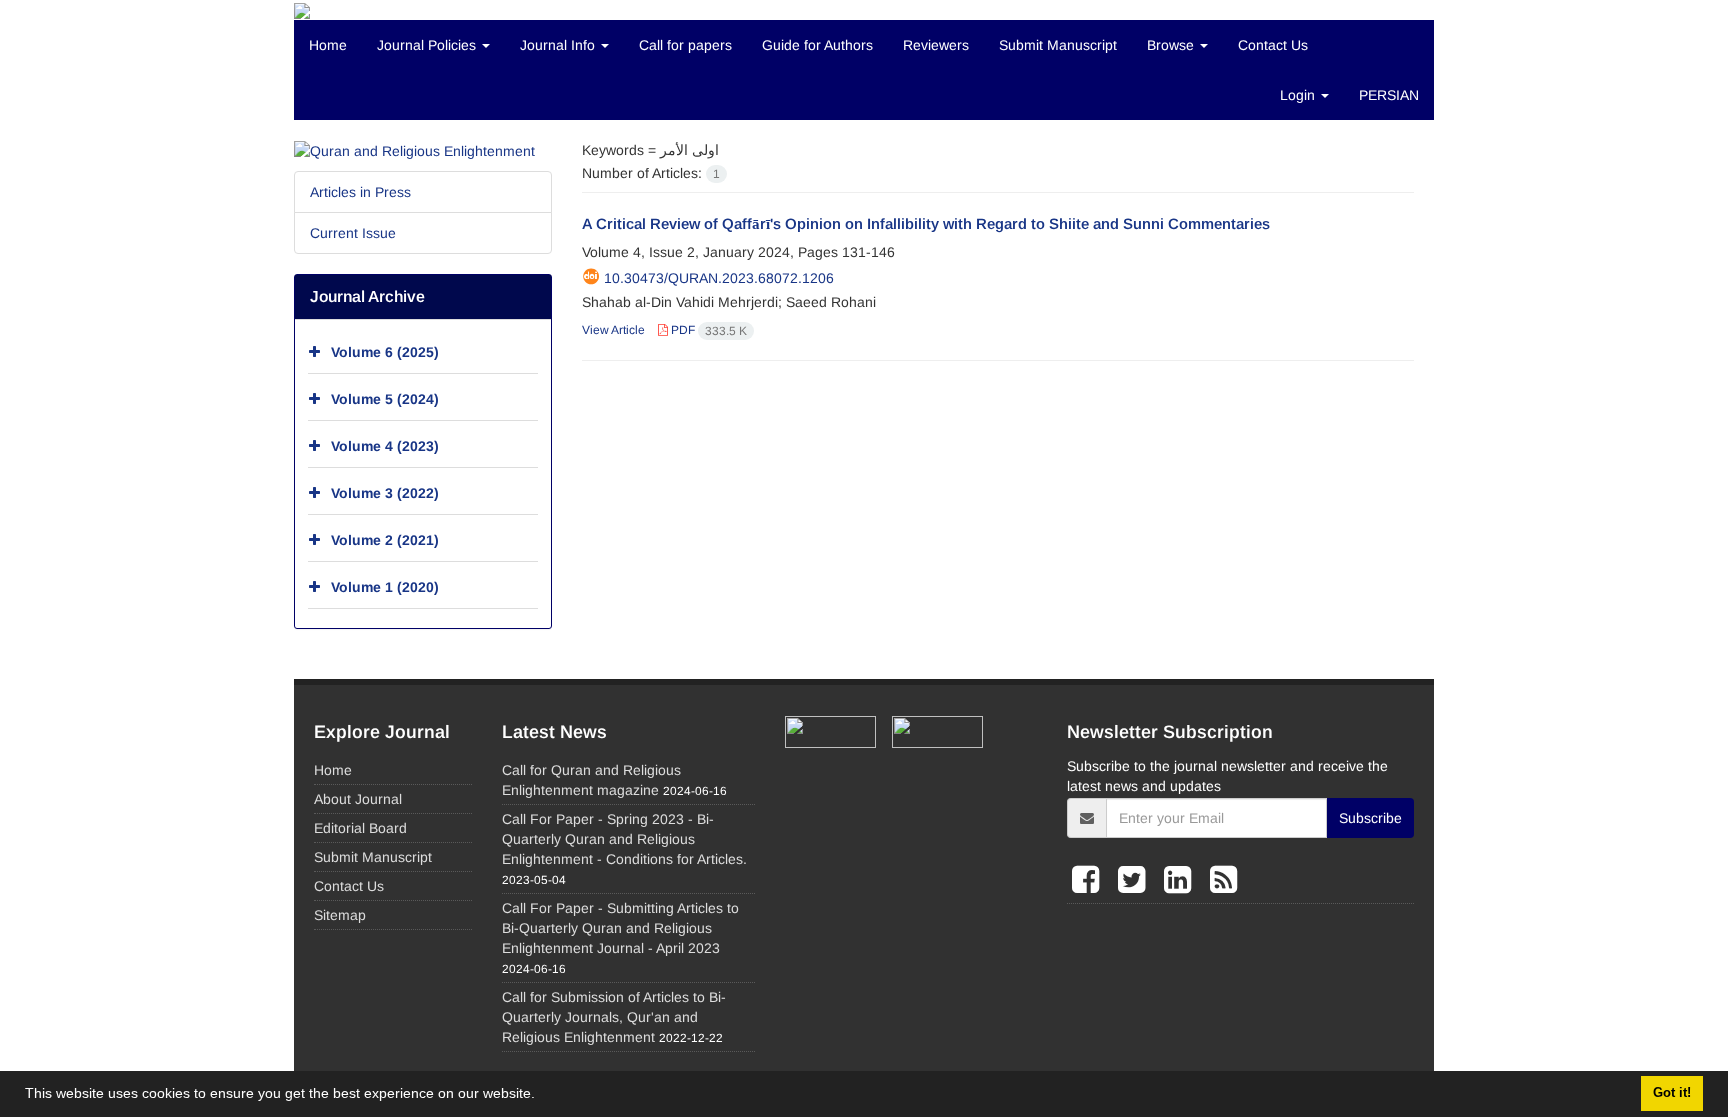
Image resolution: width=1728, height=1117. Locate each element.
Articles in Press (360, 192)
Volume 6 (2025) (385, 352)
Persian (1389, 95)
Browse (1172, 45)
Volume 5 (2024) (385, 399)
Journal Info (559, 45)
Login (1299, 95)
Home (328, 45)
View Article (613, 330)
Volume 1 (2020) (385, 587)
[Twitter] (1136, 880)
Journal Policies (428, 45)
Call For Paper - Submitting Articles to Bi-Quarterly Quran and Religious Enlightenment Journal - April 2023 (620, 928)
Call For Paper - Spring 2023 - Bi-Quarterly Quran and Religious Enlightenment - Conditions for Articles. (624, 839)
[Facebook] (1090, 880)
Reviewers (936, 45)
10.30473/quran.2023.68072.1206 (719, 278)
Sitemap (340, 915)
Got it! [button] (1672, 1093)
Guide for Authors (817, 45)
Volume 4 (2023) (385, 446)
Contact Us (1273, 45)
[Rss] (1223, 880)
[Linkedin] (1182, 880)
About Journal (358, 799)
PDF (707, 330)
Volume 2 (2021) (385, 540)
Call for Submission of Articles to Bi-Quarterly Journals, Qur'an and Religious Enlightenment (614, 1017)
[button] (542, 1096)
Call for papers (685, 45)
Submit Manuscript (1058, 45)
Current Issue (353, 233)
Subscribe (1370, 818)
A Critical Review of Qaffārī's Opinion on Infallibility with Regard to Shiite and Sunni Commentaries (926, 223)
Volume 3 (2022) (385, 493)
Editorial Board (360, 828)
